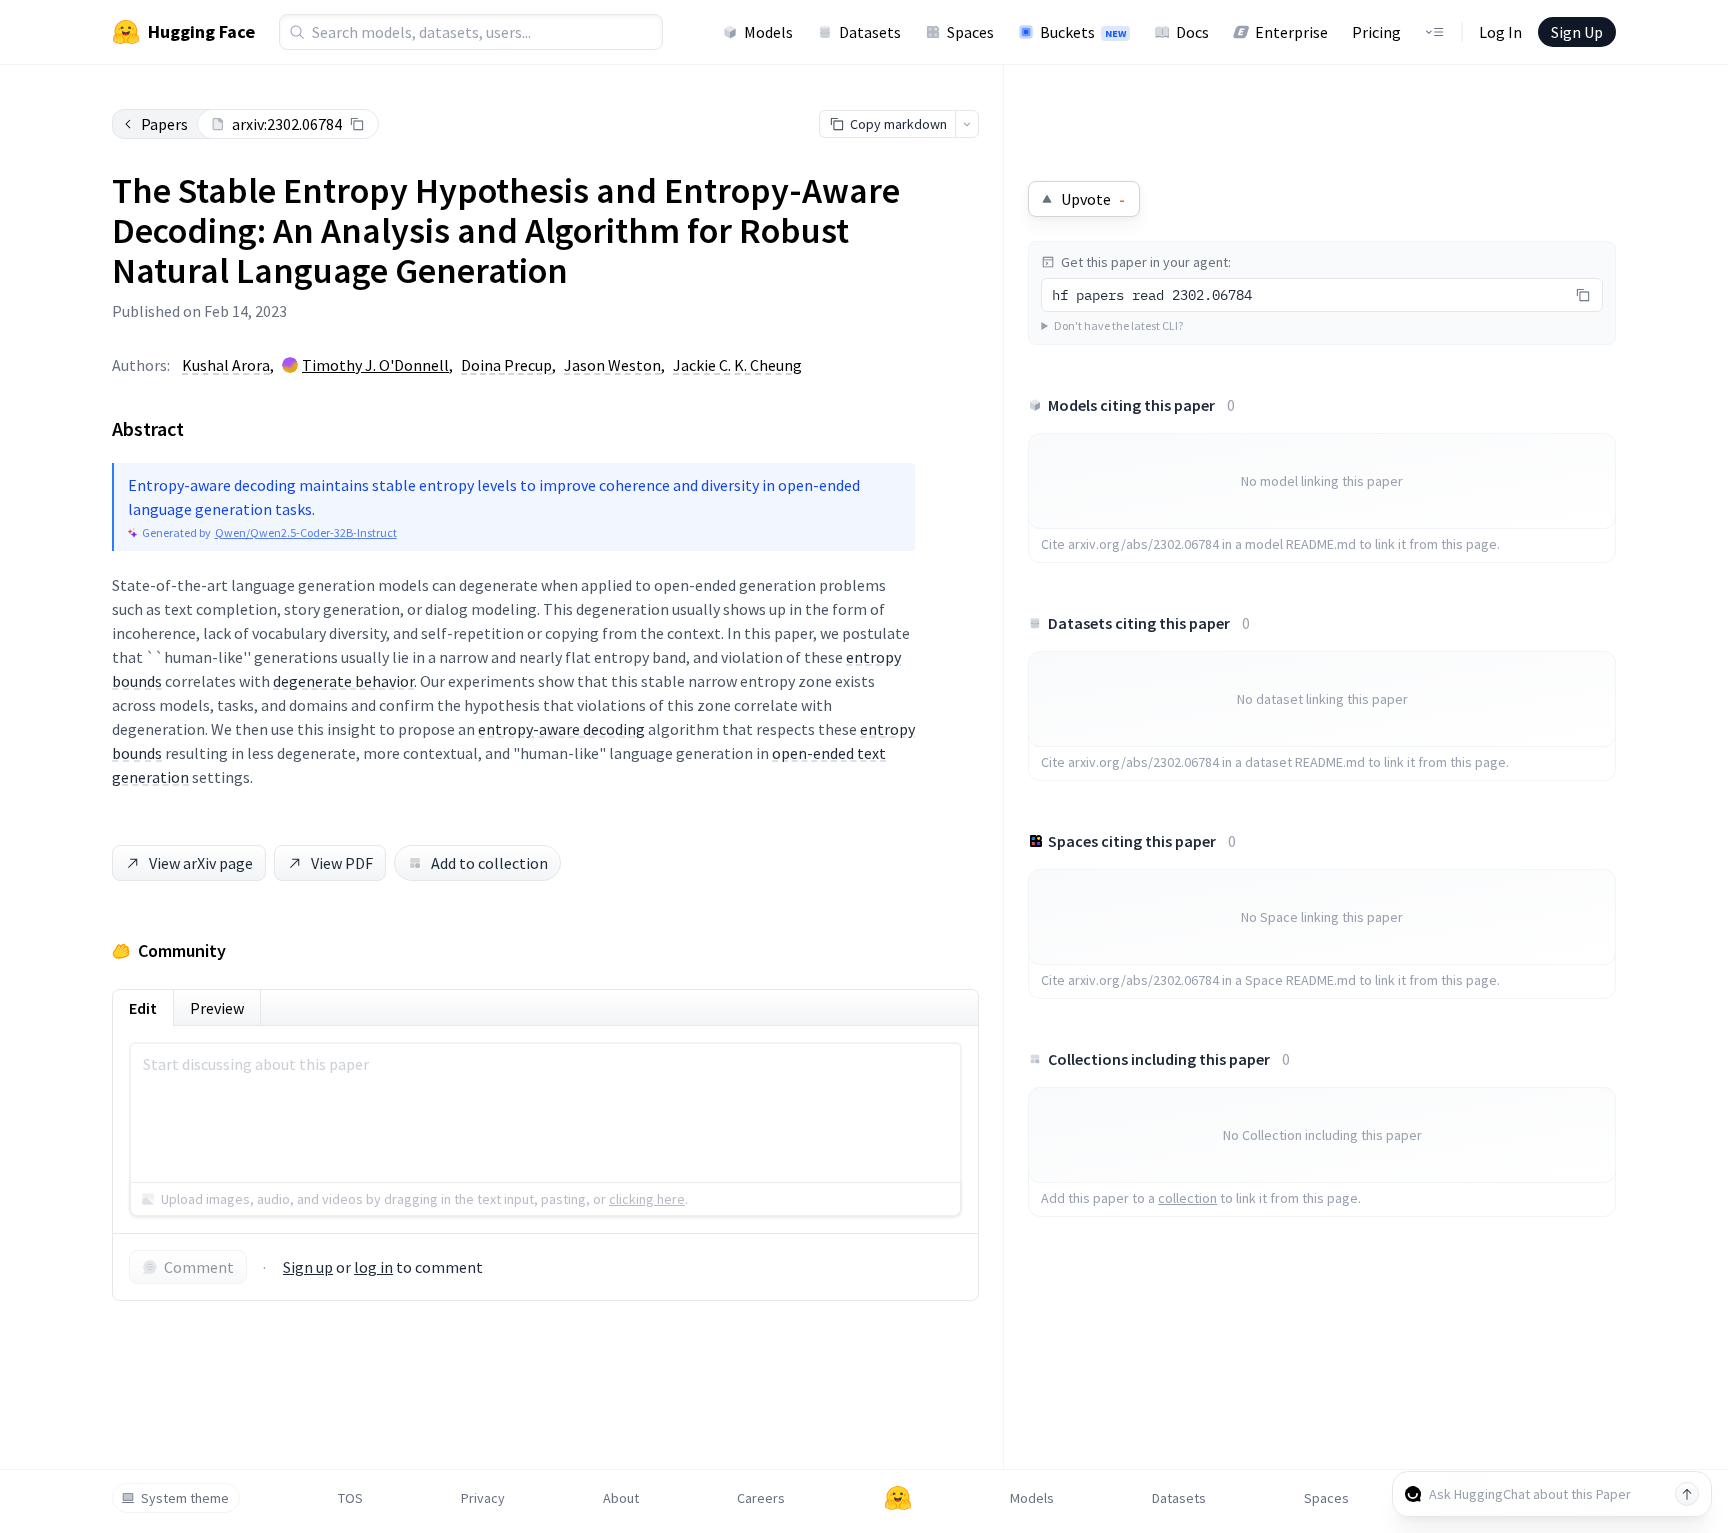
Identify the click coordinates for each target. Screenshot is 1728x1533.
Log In (1500, 32)
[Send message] (1687, 1494)
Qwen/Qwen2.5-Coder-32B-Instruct (306, 532)
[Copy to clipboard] (357, 124)
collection (1187, 1198)
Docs (1192, 32)
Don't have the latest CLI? (1118, 325)
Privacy (483, 1498)
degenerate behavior (343, 681)
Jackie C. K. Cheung (737, 365)
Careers (761, 1498)
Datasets (870, 32)
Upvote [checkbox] (1093, 199)
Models (768, 32)
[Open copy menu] (967, 124)
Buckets (1083, 32)
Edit (143, 1008)
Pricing (1376, 32)
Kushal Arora (226, 365)
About (621, 1498)
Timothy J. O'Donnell (375, 365)
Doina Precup (506, 365)
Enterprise (1291, 32)
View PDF (342, 863)
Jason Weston (612, 365)
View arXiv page (201, 863)
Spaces (970, 32)
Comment (199, 1267)
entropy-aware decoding (561, 729)
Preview (217, 1008)
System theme (185, 1498)
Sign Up (1577, 32)
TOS (350, 1498)
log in (373, 1267)
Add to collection (489, 863)
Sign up (308, 1267)
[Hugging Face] (898, 1498)
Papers (164, 124)
